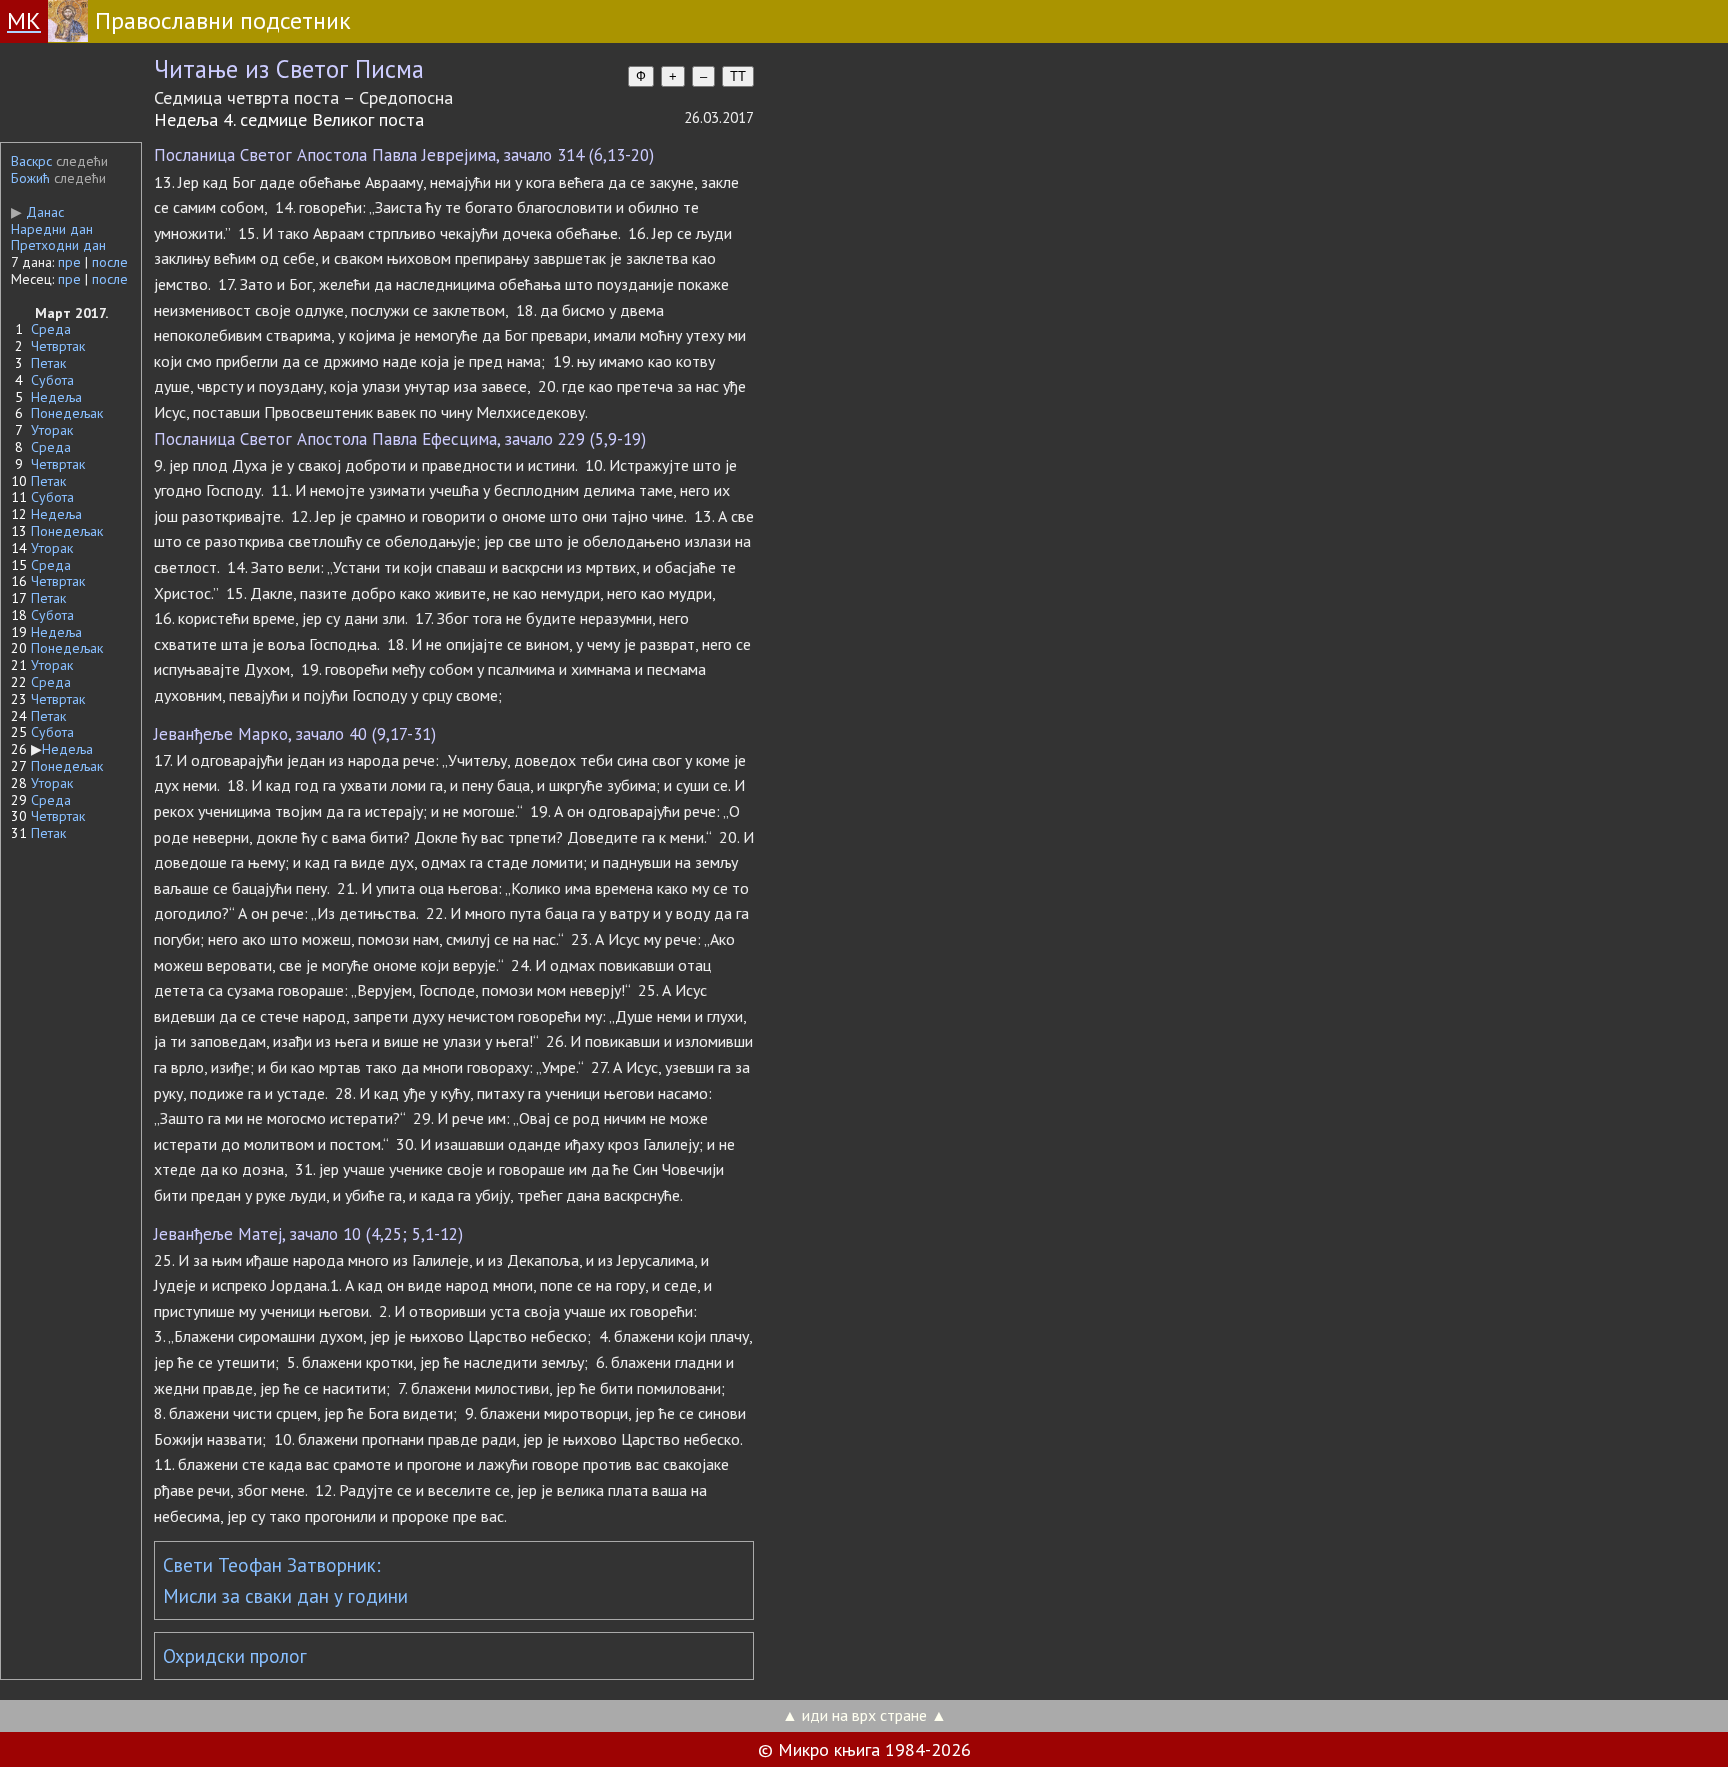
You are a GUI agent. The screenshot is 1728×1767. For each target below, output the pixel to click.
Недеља (56, 397)
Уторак (52, 430)
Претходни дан (58, 245)
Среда (51, 329)
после (110, 262)
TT (738, 76)
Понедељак (67, 413)
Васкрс (31, 161)
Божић (30, 178)
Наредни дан (52, 229)
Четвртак (58, 346)
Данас (37, 212)
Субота (52, 380)
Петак (48, 363)
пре (69, 262)
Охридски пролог (235, 1656)
